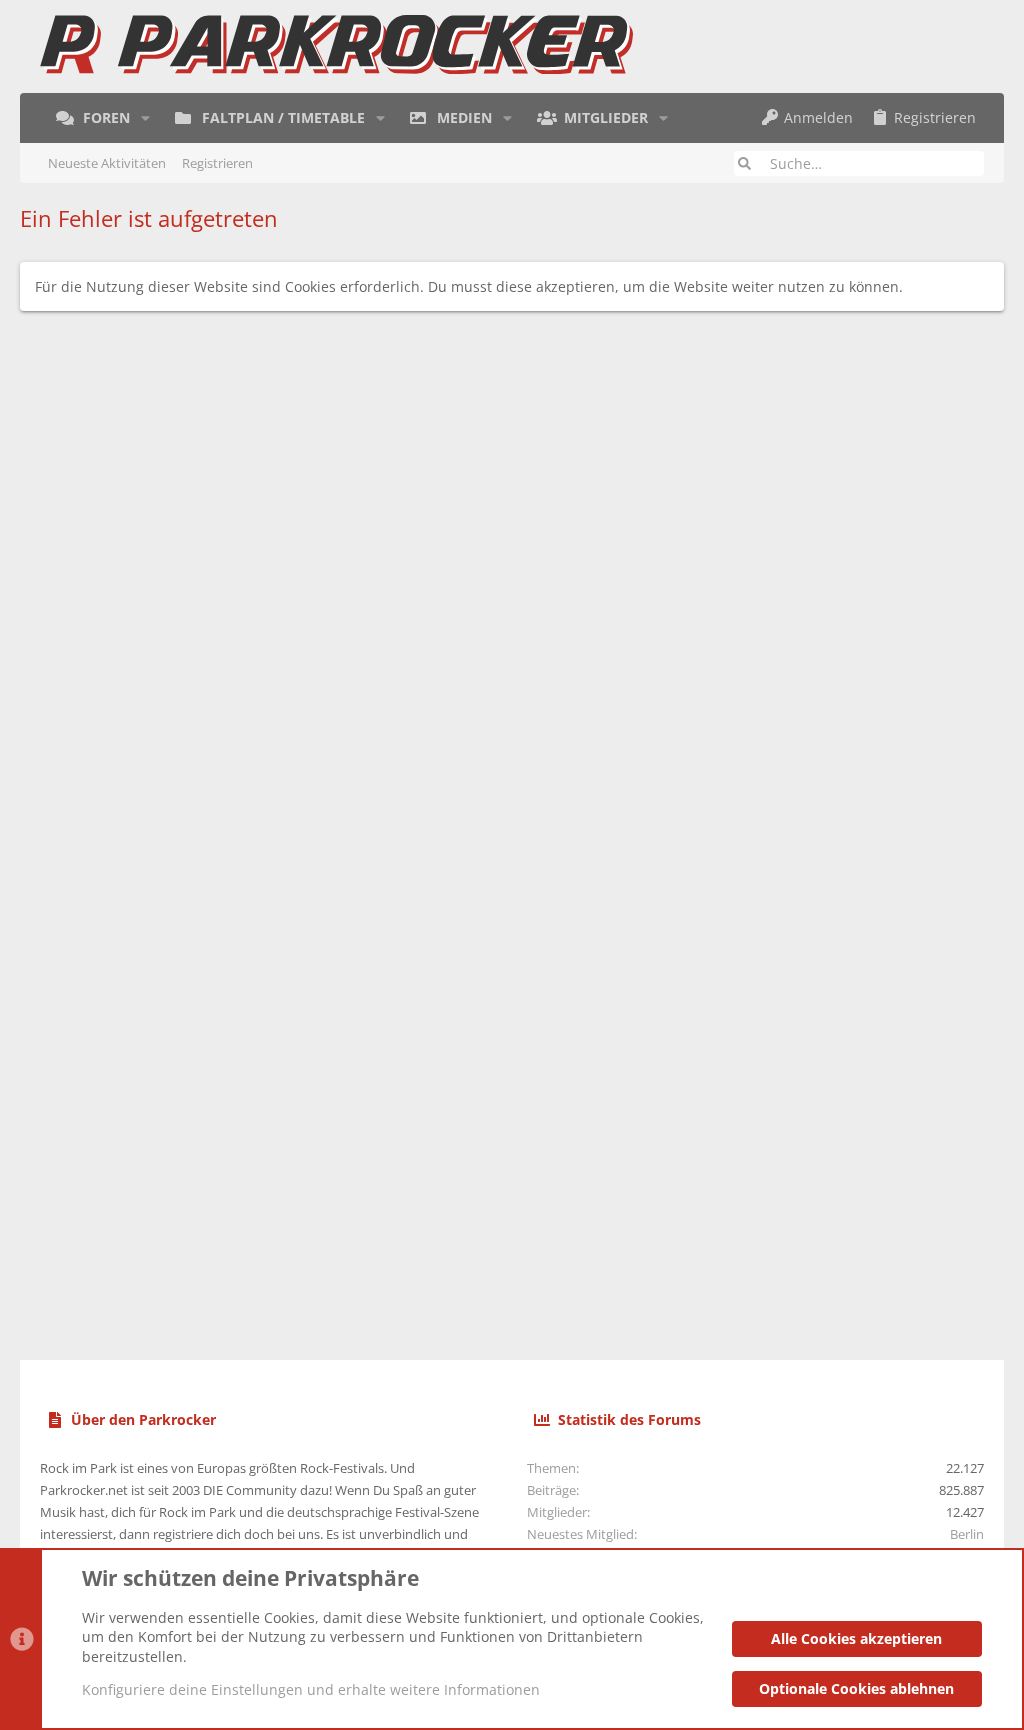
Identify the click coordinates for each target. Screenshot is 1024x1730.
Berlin (967, 1534)
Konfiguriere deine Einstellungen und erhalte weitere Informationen (311, 1689)
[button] (145, 118)
